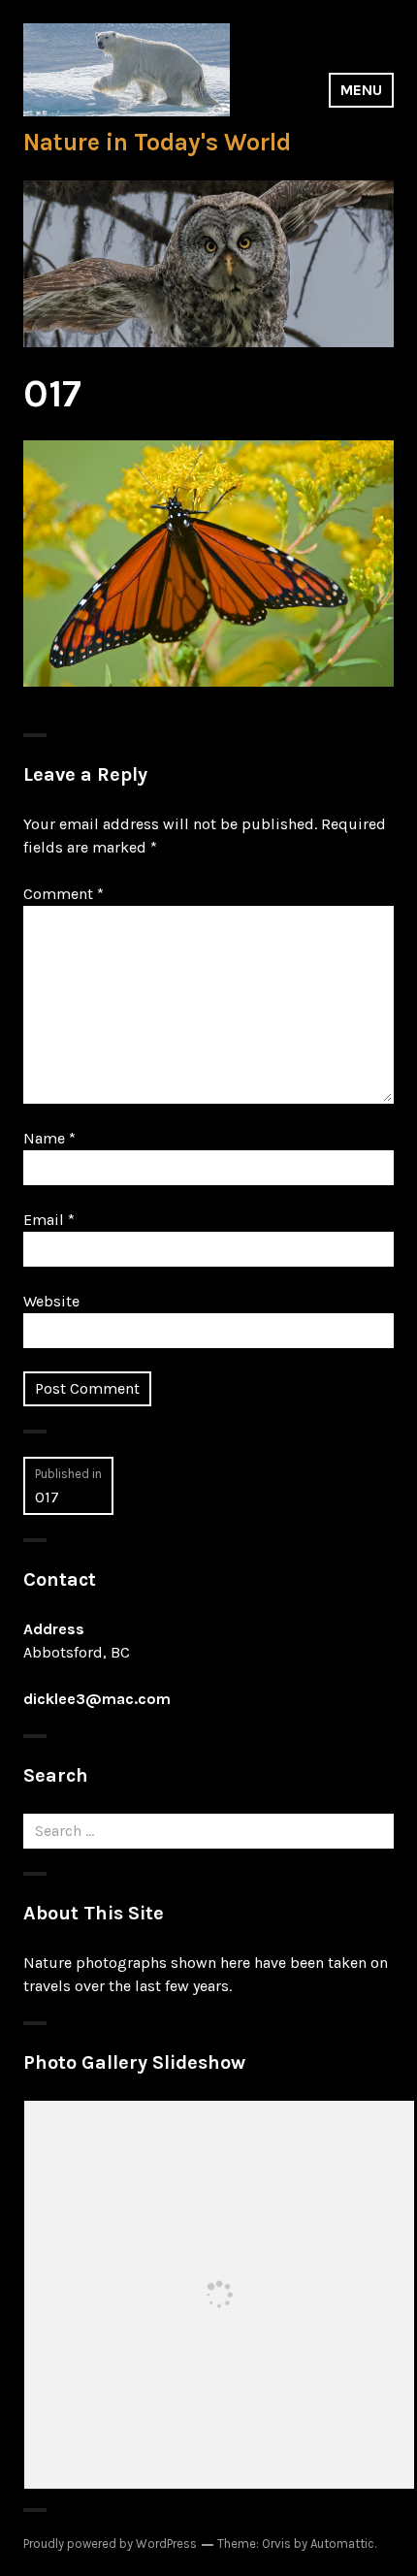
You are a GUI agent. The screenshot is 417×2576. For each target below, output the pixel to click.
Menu (361, 90)
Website (51, 1301)
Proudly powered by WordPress (110, 2544)
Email (49, 1220)
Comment (64, 894)
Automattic (342, 2544)
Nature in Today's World (157, 142)
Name (49, 1138)
